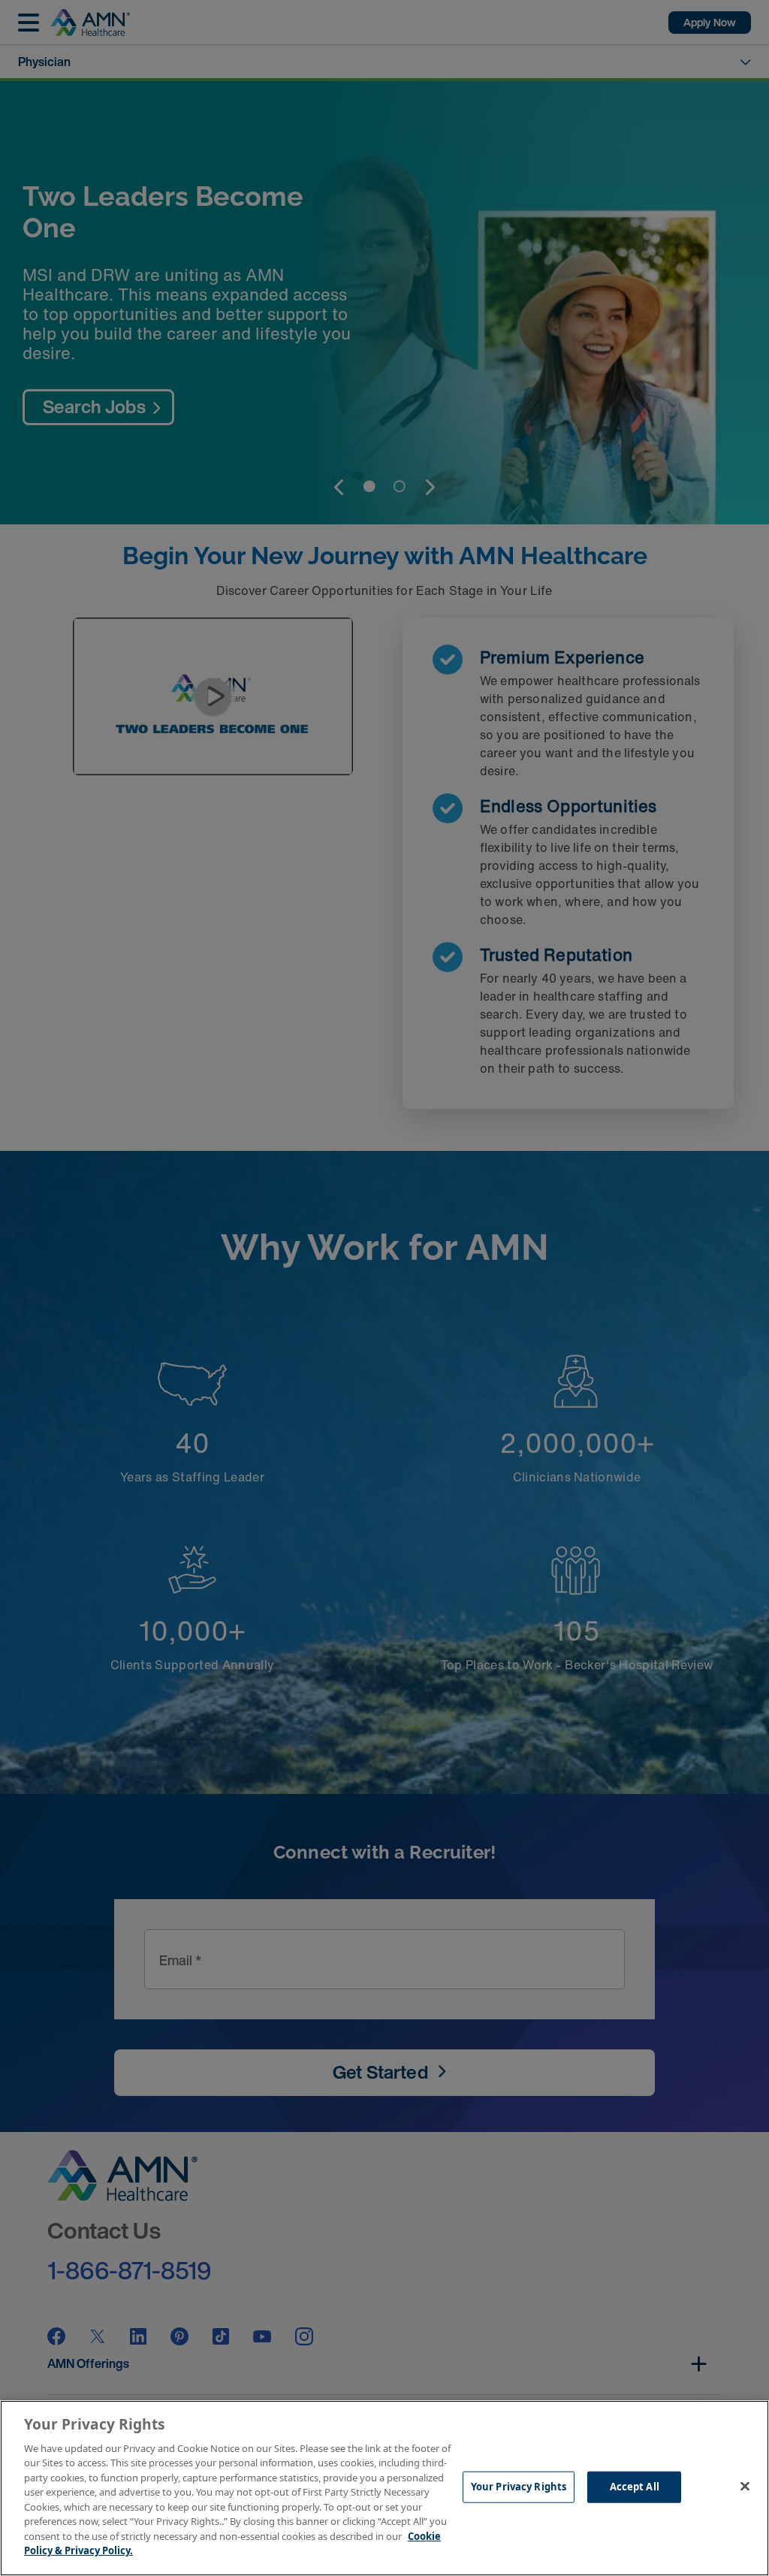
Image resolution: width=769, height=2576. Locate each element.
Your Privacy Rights (519, 2487)
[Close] (745, 2486)
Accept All (635, 2487)
